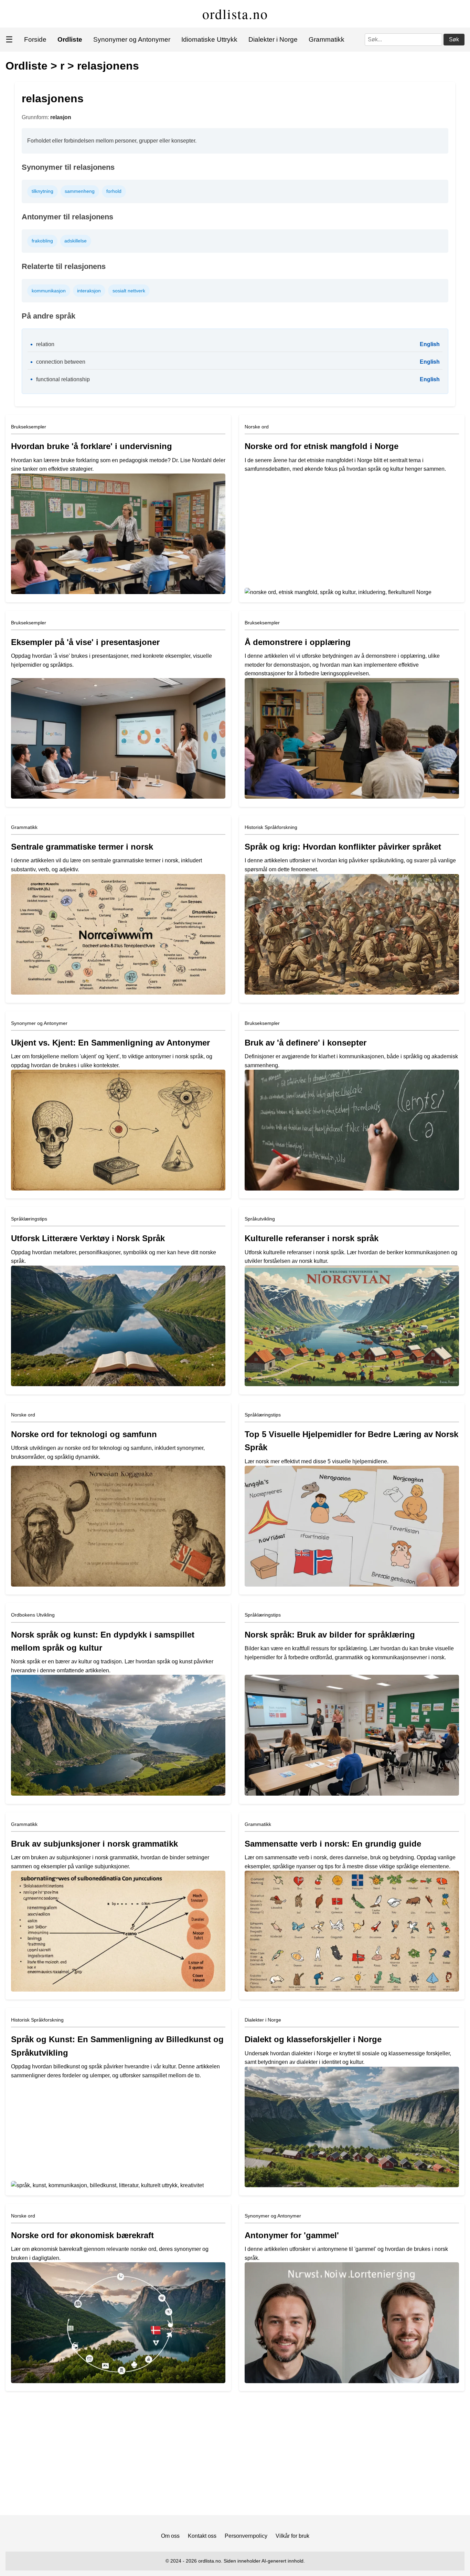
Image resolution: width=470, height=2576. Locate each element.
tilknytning (42, 191)
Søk (454, 39)
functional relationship (63, 379)
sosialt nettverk (129, 291)
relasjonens (108, 66)
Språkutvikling (260, 1219)
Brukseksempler (29, 427)
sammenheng (80, 191)
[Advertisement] (235, 2456)
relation (45, 344)
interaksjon (89, 291)
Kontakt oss (202, 2536)
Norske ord (257, 427)
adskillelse (76, 241)
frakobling (42, 241)
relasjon (61, 117)
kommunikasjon (49, 291)
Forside (35, 39)
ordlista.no (235, 14)
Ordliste (26, 66)
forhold (114, 191)
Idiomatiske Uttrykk (209, 39)
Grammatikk (327, 39)
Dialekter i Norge (273, 39)
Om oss (170, 2536)
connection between (61, 362)
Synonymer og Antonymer (132, 39)
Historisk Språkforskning (271, 827)
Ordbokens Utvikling (33, 1615)
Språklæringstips (29, 1219)
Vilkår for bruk (292, 2536)
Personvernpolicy (246, 2536)
